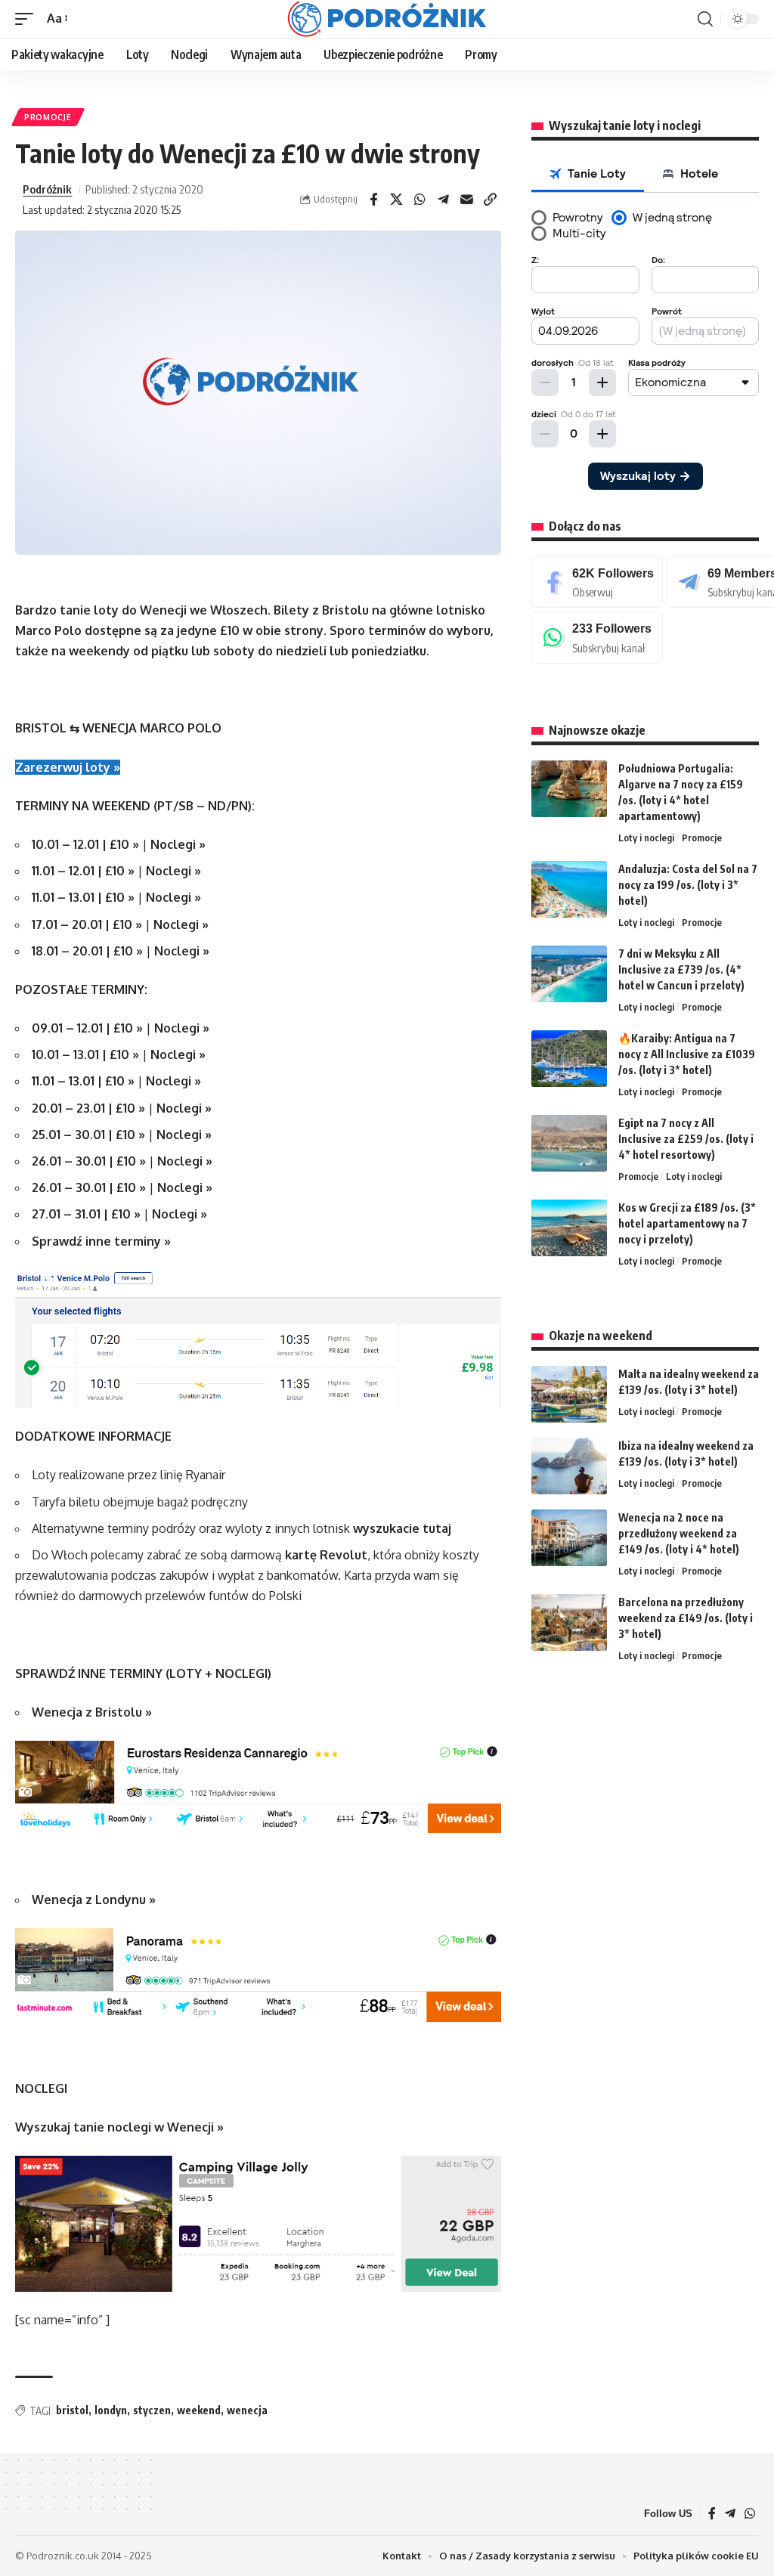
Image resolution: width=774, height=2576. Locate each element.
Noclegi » (178, 844)
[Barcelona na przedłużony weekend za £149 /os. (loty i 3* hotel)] (569, 1622)
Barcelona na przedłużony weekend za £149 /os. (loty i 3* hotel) (686, 1618)
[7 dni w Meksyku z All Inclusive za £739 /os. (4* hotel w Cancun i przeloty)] (569, 974)
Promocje (48, 117)
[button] (28, 19)
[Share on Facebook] (373, 200)
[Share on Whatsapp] (420, 200)
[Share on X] (397, 200)
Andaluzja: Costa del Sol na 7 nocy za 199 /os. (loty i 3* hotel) (688, 885)
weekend (199, 2410)
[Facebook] (597, 582)
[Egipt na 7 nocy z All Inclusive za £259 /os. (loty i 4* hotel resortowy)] (569, 1143)
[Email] (467, 200)
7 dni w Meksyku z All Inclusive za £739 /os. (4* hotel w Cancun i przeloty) (681, 969)
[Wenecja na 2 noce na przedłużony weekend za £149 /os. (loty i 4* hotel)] (569, 1538)
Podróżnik (47, 189)
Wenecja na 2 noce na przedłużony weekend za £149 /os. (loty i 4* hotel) (679, 1533)
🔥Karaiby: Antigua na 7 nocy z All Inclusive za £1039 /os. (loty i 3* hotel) (687, 1054)
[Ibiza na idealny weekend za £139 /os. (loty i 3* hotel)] (569, 1466)
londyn (111, 2410)
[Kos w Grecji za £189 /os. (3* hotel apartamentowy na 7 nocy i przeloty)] (569, 1228)
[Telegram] (730, 2514)
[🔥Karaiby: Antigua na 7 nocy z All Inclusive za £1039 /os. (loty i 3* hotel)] (569, 1059)
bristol (72, 2410)
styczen (152, 2410)
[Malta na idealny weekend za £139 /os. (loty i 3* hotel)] (569, 1394)
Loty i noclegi (646, 838)
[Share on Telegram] (444, 200)
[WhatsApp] (597, 638)
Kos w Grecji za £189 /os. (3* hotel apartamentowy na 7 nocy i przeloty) (687, 1223)
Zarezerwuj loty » (68, 767)
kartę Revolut (326, 1555)
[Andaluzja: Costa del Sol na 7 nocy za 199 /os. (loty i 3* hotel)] (569, 889)
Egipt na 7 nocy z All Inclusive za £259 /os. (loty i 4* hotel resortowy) (686, 1139)
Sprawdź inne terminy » (101, 1241)
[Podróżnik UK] (387, 19)
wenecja (247, 2410)
